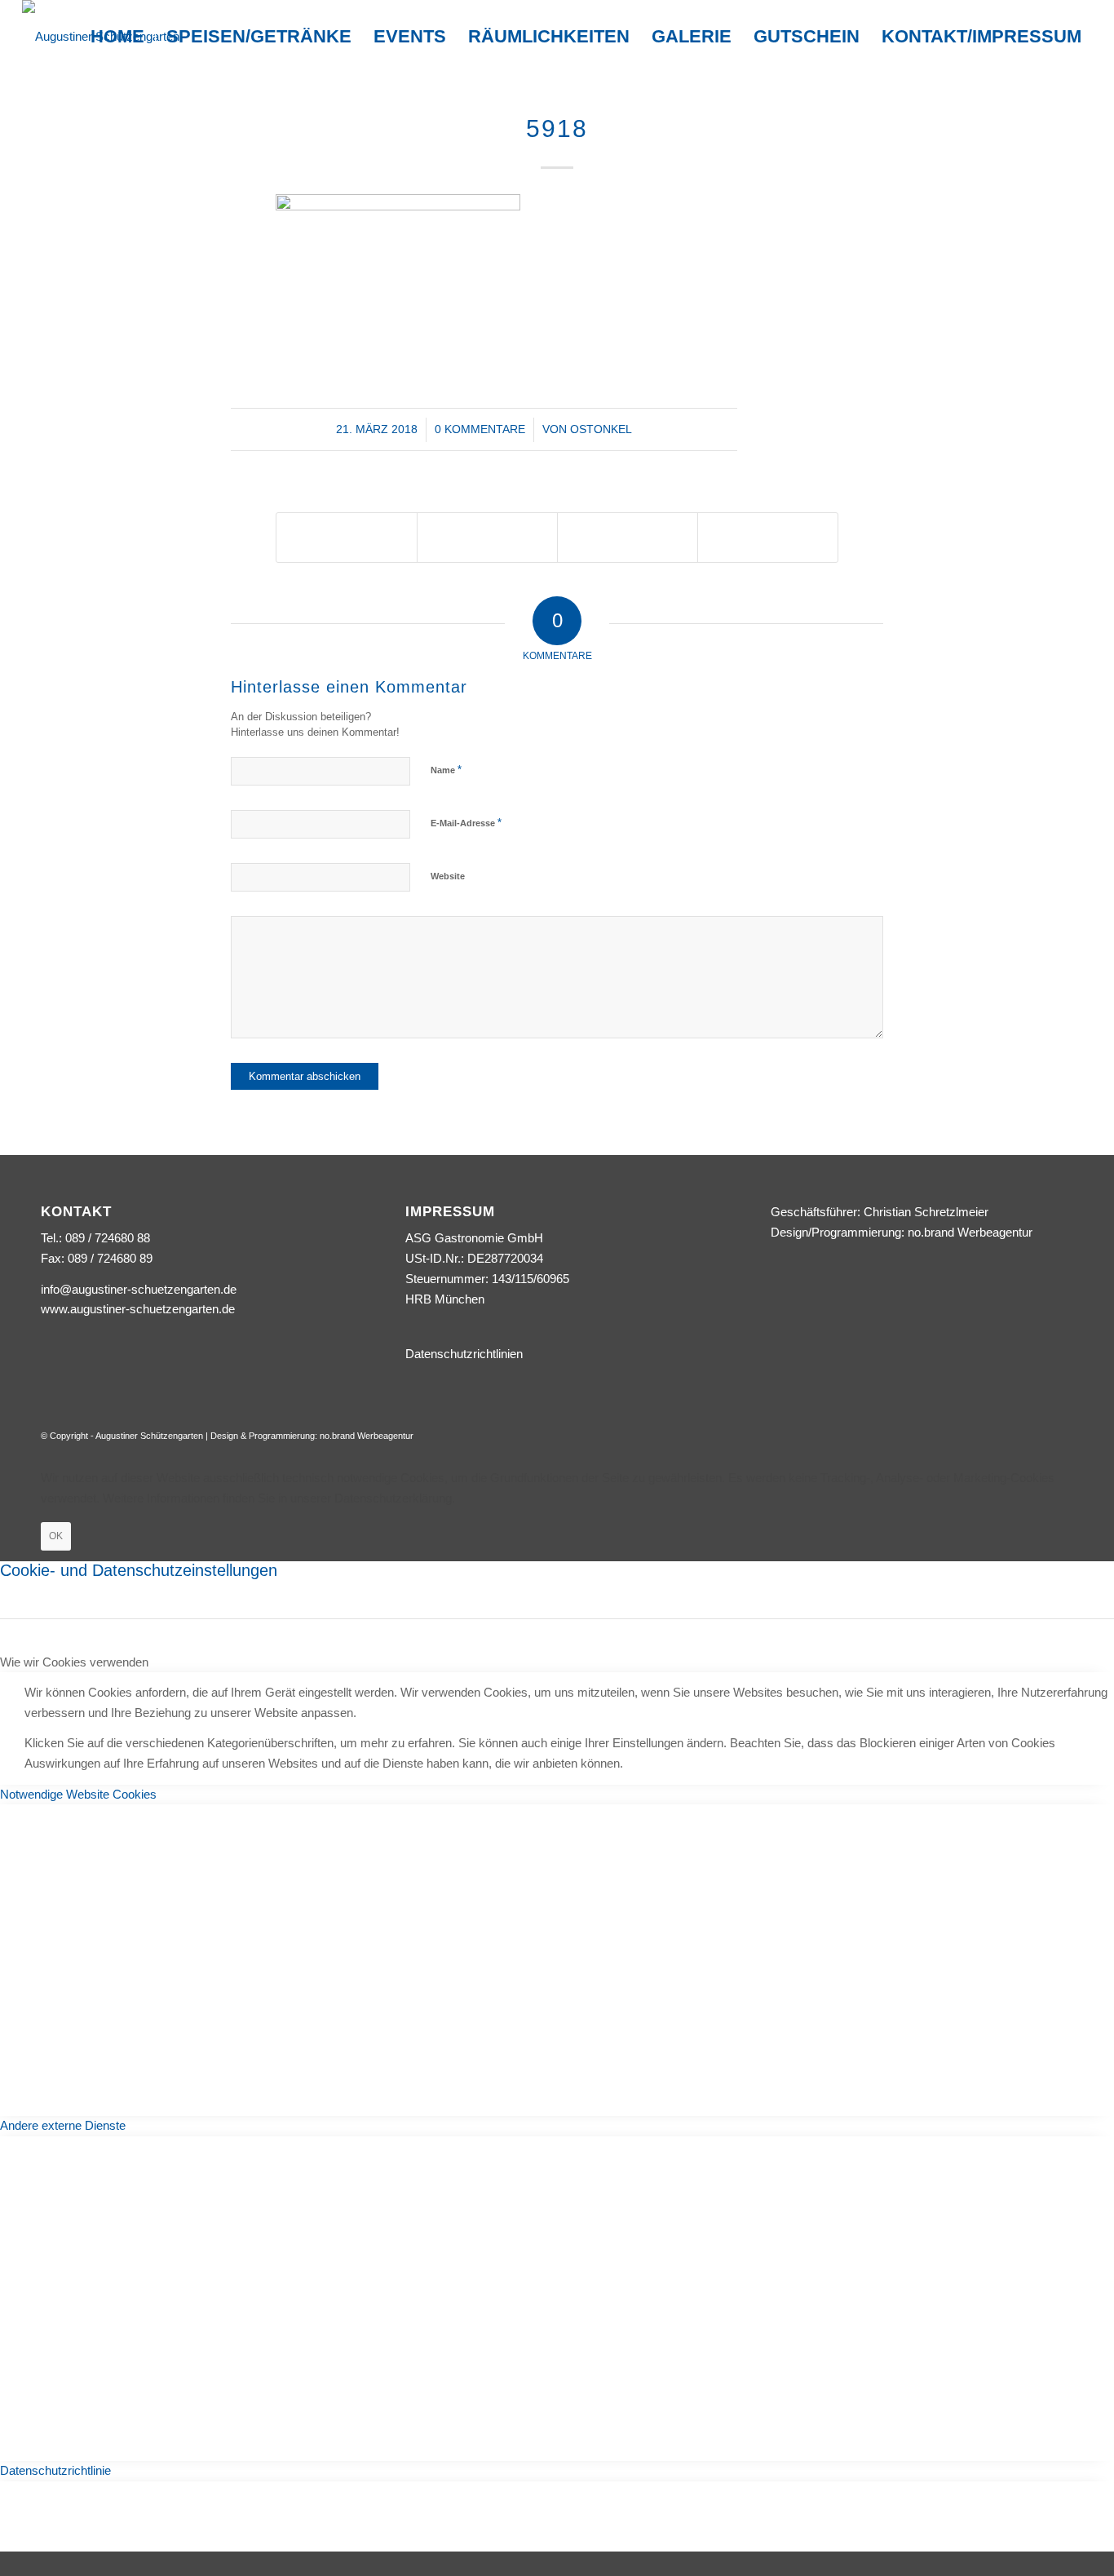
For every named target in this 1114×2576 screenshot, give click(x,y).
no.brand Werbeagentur (970, 1232)
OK (56, 1536)
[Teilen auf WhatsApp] (487, 537)
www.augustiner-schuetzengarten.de (138, 1309)
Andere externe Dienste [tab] (63, 2125)
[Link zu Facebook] (1061, 1434)
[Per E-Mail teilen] (768, 537)
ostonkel (601, 429)
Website (448, 876)
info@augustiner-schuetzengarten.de (139, 1289)
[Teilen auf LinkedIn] (628, 537)
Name (446, 770)
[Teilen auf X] (347, 537)
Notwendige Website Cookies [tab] (78, 1794)
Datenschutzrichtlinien (464, 1354)
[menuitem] (117, 37)
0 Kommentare (480, 429)
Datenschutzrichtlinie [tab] (55, 2470)
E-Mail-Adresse (466, 823)
